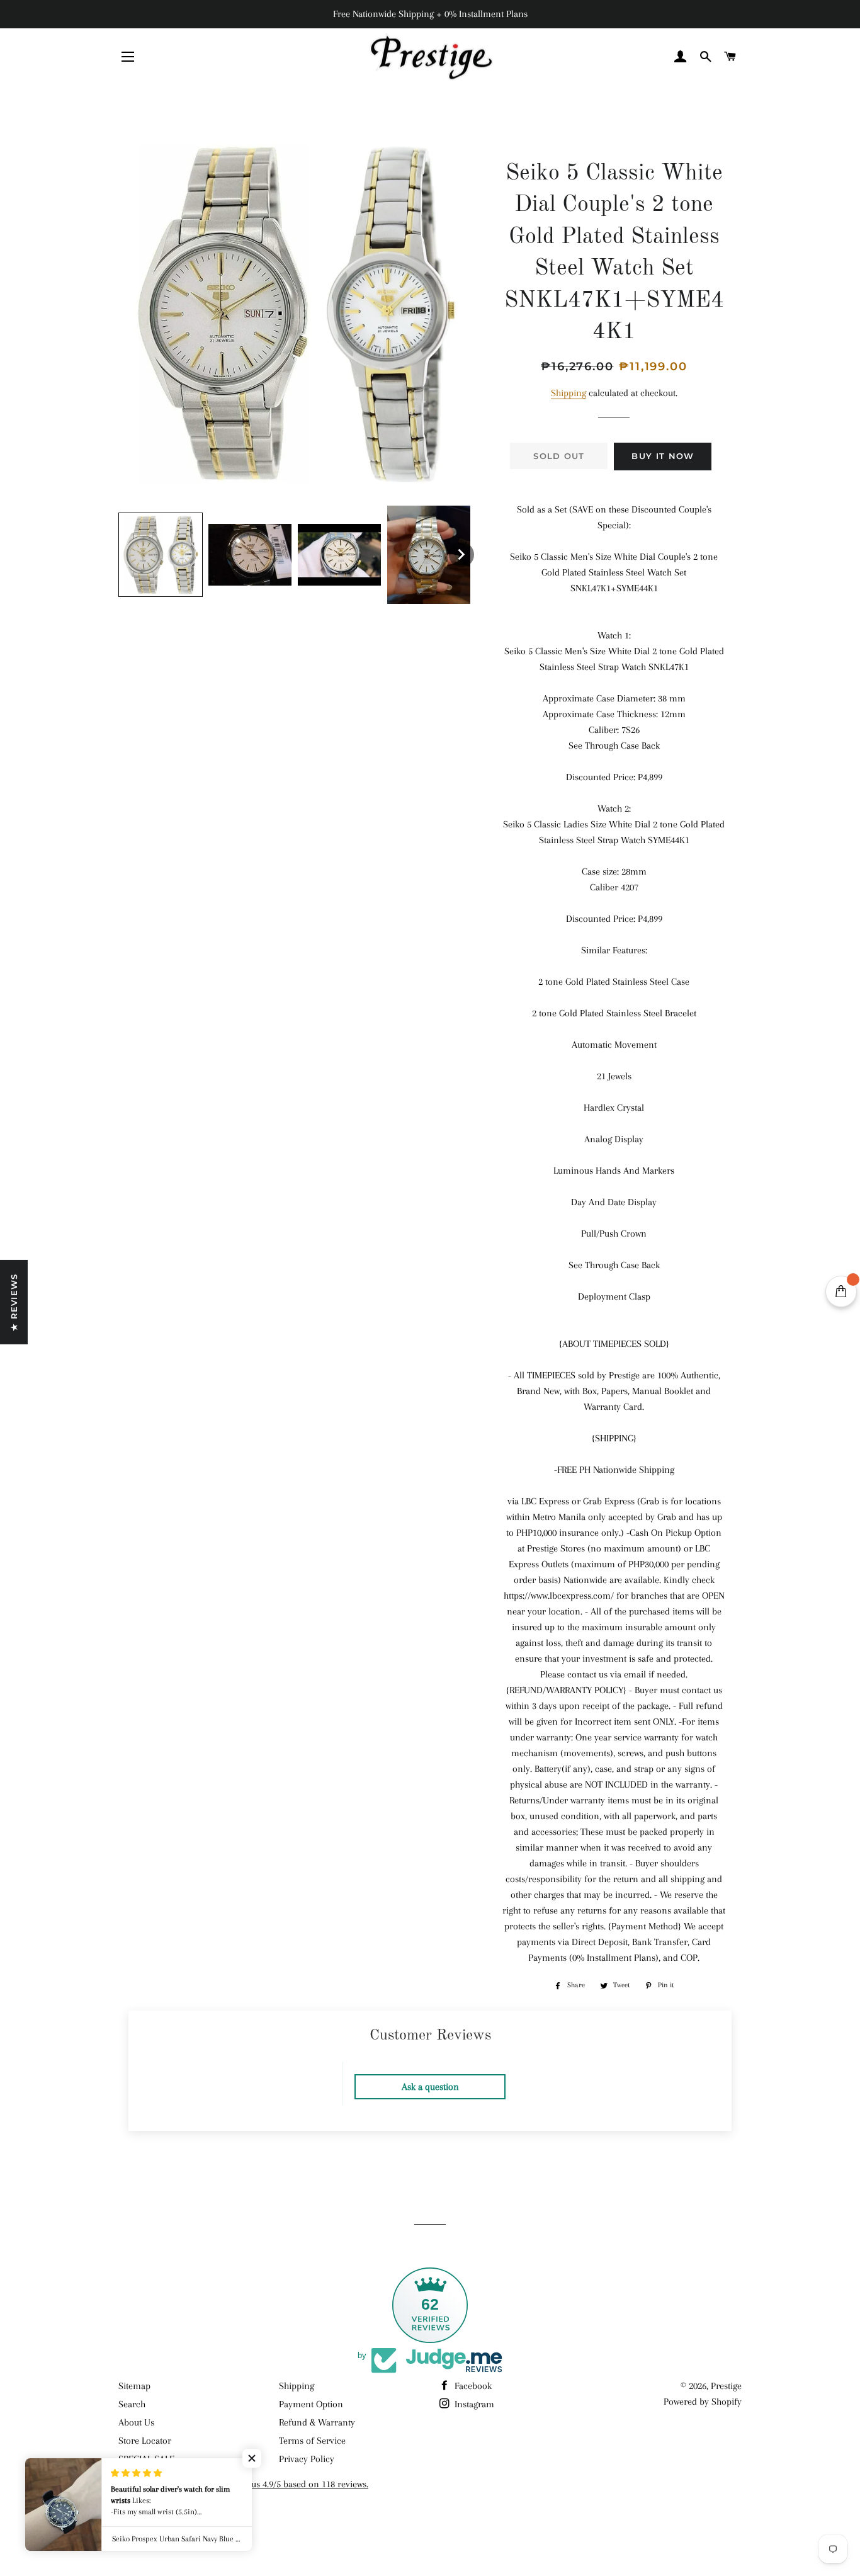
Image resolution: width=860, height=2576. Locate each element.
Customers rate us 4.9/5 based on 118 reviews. (279, 2484)
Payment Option (311, 2404)
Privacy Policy (307, 2459)
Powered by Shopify (703, 2402)
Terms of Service (312, 2441)
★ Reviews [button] (14, 1302)
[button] (161, 555)
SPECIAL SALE (146, 2459)
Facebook (472, 2386)
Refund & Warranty (317, 2422)
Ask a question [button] (430, 2087)
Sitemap (134, 2386)
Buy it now (663, 456)
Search (132, 2404)
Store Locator (145, 2441)
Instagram (473, 2404)
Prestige (726, 2386)
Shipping (569, 393)
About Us (136, 2422)
